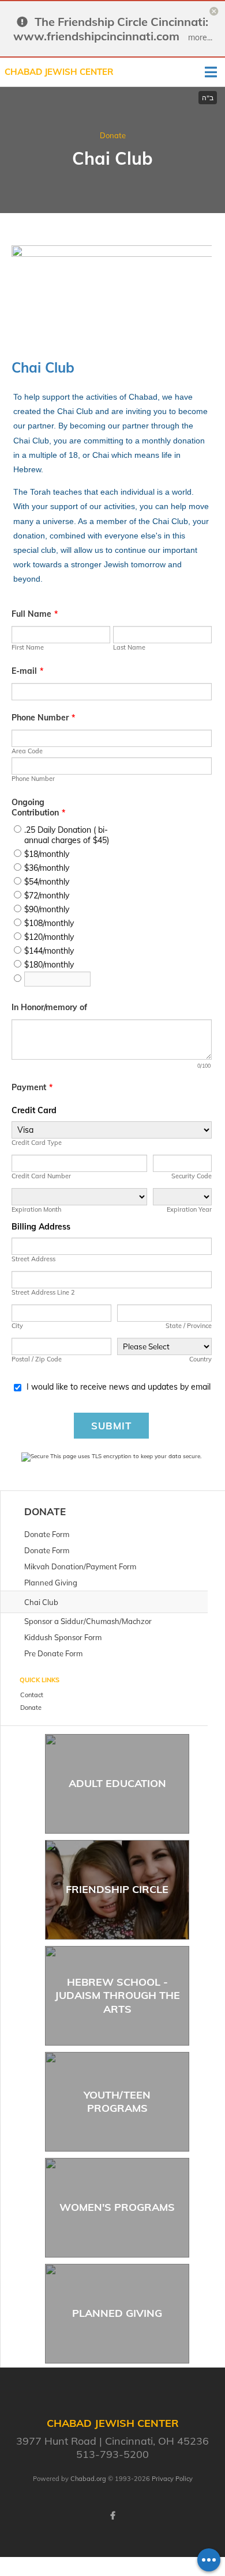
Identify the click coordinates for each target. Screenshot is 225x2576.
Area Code (27, 751)
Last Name (129, 647)
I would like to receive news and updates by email (119, 1387)
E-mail (27, 671)
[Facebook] (112, 2516)
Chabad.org (88, 2479)
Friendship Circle (117, 1889)
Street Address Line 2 (43, 1292)
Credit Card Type (37, 1143)
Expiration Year (189, 1209)
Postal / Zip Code (37, 1359)
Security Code (192, 1176)
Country (200, 1359)
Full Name (35, 614)
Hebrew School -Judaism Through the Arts (117, 1995)
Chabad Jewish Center (59, 72)
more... (200, 37)
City (17, 1326)
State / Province (189, 1326)
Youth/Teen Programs (117, 2101)
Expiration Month (36, 1209)
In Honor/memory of (49, 1007)
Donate (113, 135)
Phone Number (43, 718)
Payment (32, 1087)
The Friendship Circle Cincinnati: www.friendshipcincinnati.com (111, 29)
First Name (28, 647)
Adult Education (117, 1783)
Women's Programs (117, 2207)
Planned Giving (117, 2313)
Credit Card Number (41, 1176)
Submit (111, 1426)
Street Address (33, 1259)
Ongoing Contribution (38, 807)
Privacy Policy (172, 2479)
